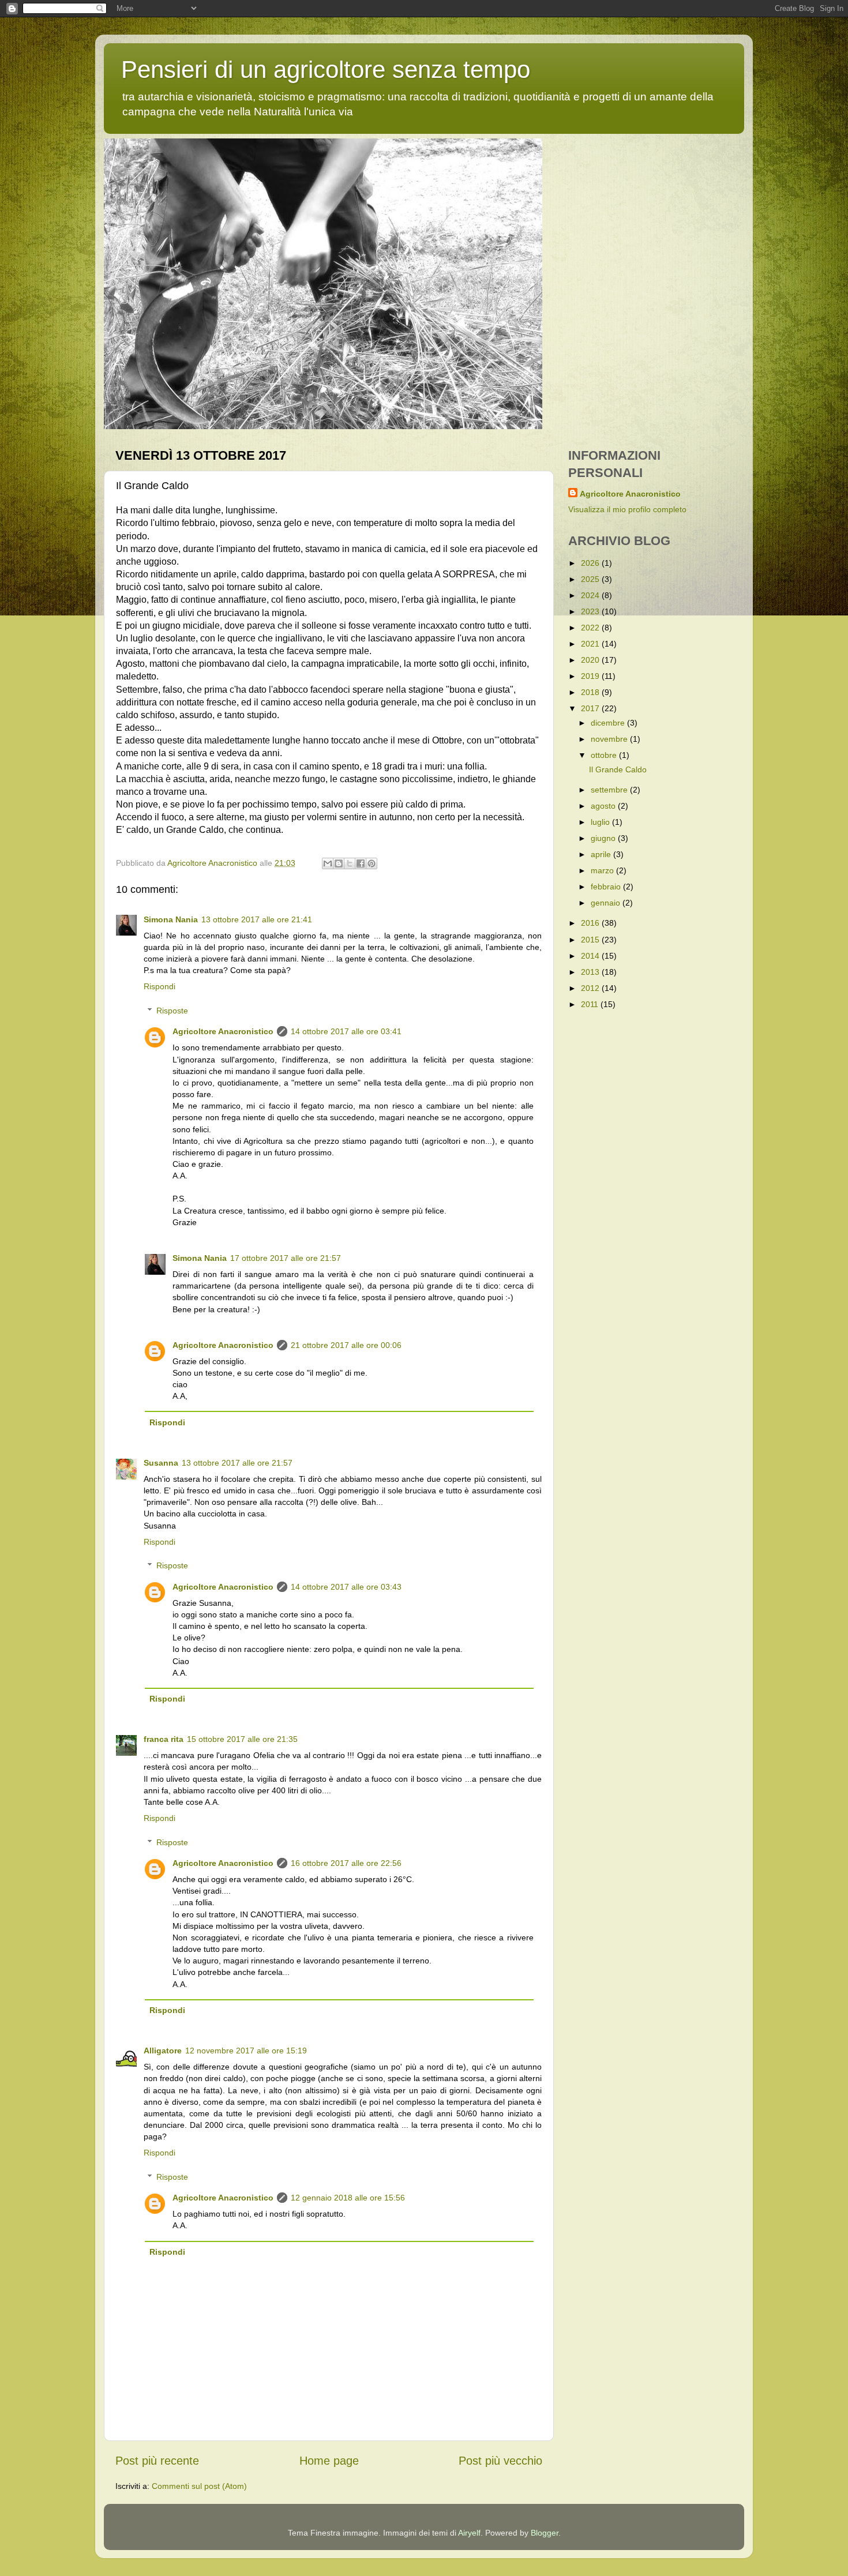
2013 (591, 972)
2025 (591, 579)
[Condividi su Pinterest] (372, 863)
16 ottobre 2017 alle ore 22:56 (346, 1863)
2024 (591, 595)
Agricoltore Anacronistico (223, 1031)
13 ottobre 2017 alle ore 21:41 (257, 919)
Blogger (545, 2533)
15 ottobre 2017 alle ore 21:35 (242, 1739)
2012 (591, 988)
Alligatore (163, 2051)
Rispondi (160, 986)
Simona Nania (171, 919)
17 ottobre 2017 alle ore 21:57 (286, 1258)
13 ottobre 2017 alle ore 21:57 (237, 1463)
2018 (591, 692)
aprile (602, 854)
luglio (601, 822)
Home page (329, 2461)
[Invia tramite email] (328, 863)
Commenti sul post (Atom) (199, 2486)
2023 (591, 611)
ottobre (605, 755)
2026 (591, 563)
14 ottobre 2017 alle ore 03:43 (346, 1587)
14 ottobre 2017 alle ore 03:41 (346, 1031)
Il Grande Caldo (618, 769)
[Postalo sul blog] (339, 863)
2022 (591, 628)
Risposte (172, 1011)
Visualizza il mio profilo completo (627, 509)
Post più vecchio (500, 2461)
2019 (591, 676)
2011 (591, 1004)
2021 (591, 644)
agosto (604, 806)
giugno (604, 838)
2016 (591, 923)
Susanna (161, 1463)
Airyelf (469, 2533)
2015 (591, 940)
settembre (610, 790)
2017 (591, 708)
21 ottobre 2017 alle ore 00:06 (346, 1345)
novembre (610, 739)
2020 (591, 660)
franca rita (164, 1739)
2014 (591, 956)
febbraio (607, 887)
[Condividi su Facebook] (361, 863)
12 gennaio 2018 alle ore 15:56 (348, 2198)
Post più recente (157, 2461)
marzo (603, 870)
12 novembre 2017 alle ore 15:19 (246, 2051)
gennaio (607, 903)
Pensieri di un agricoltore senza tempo (326, 70)
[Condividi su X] (350, 863)
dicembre (609, 723)
